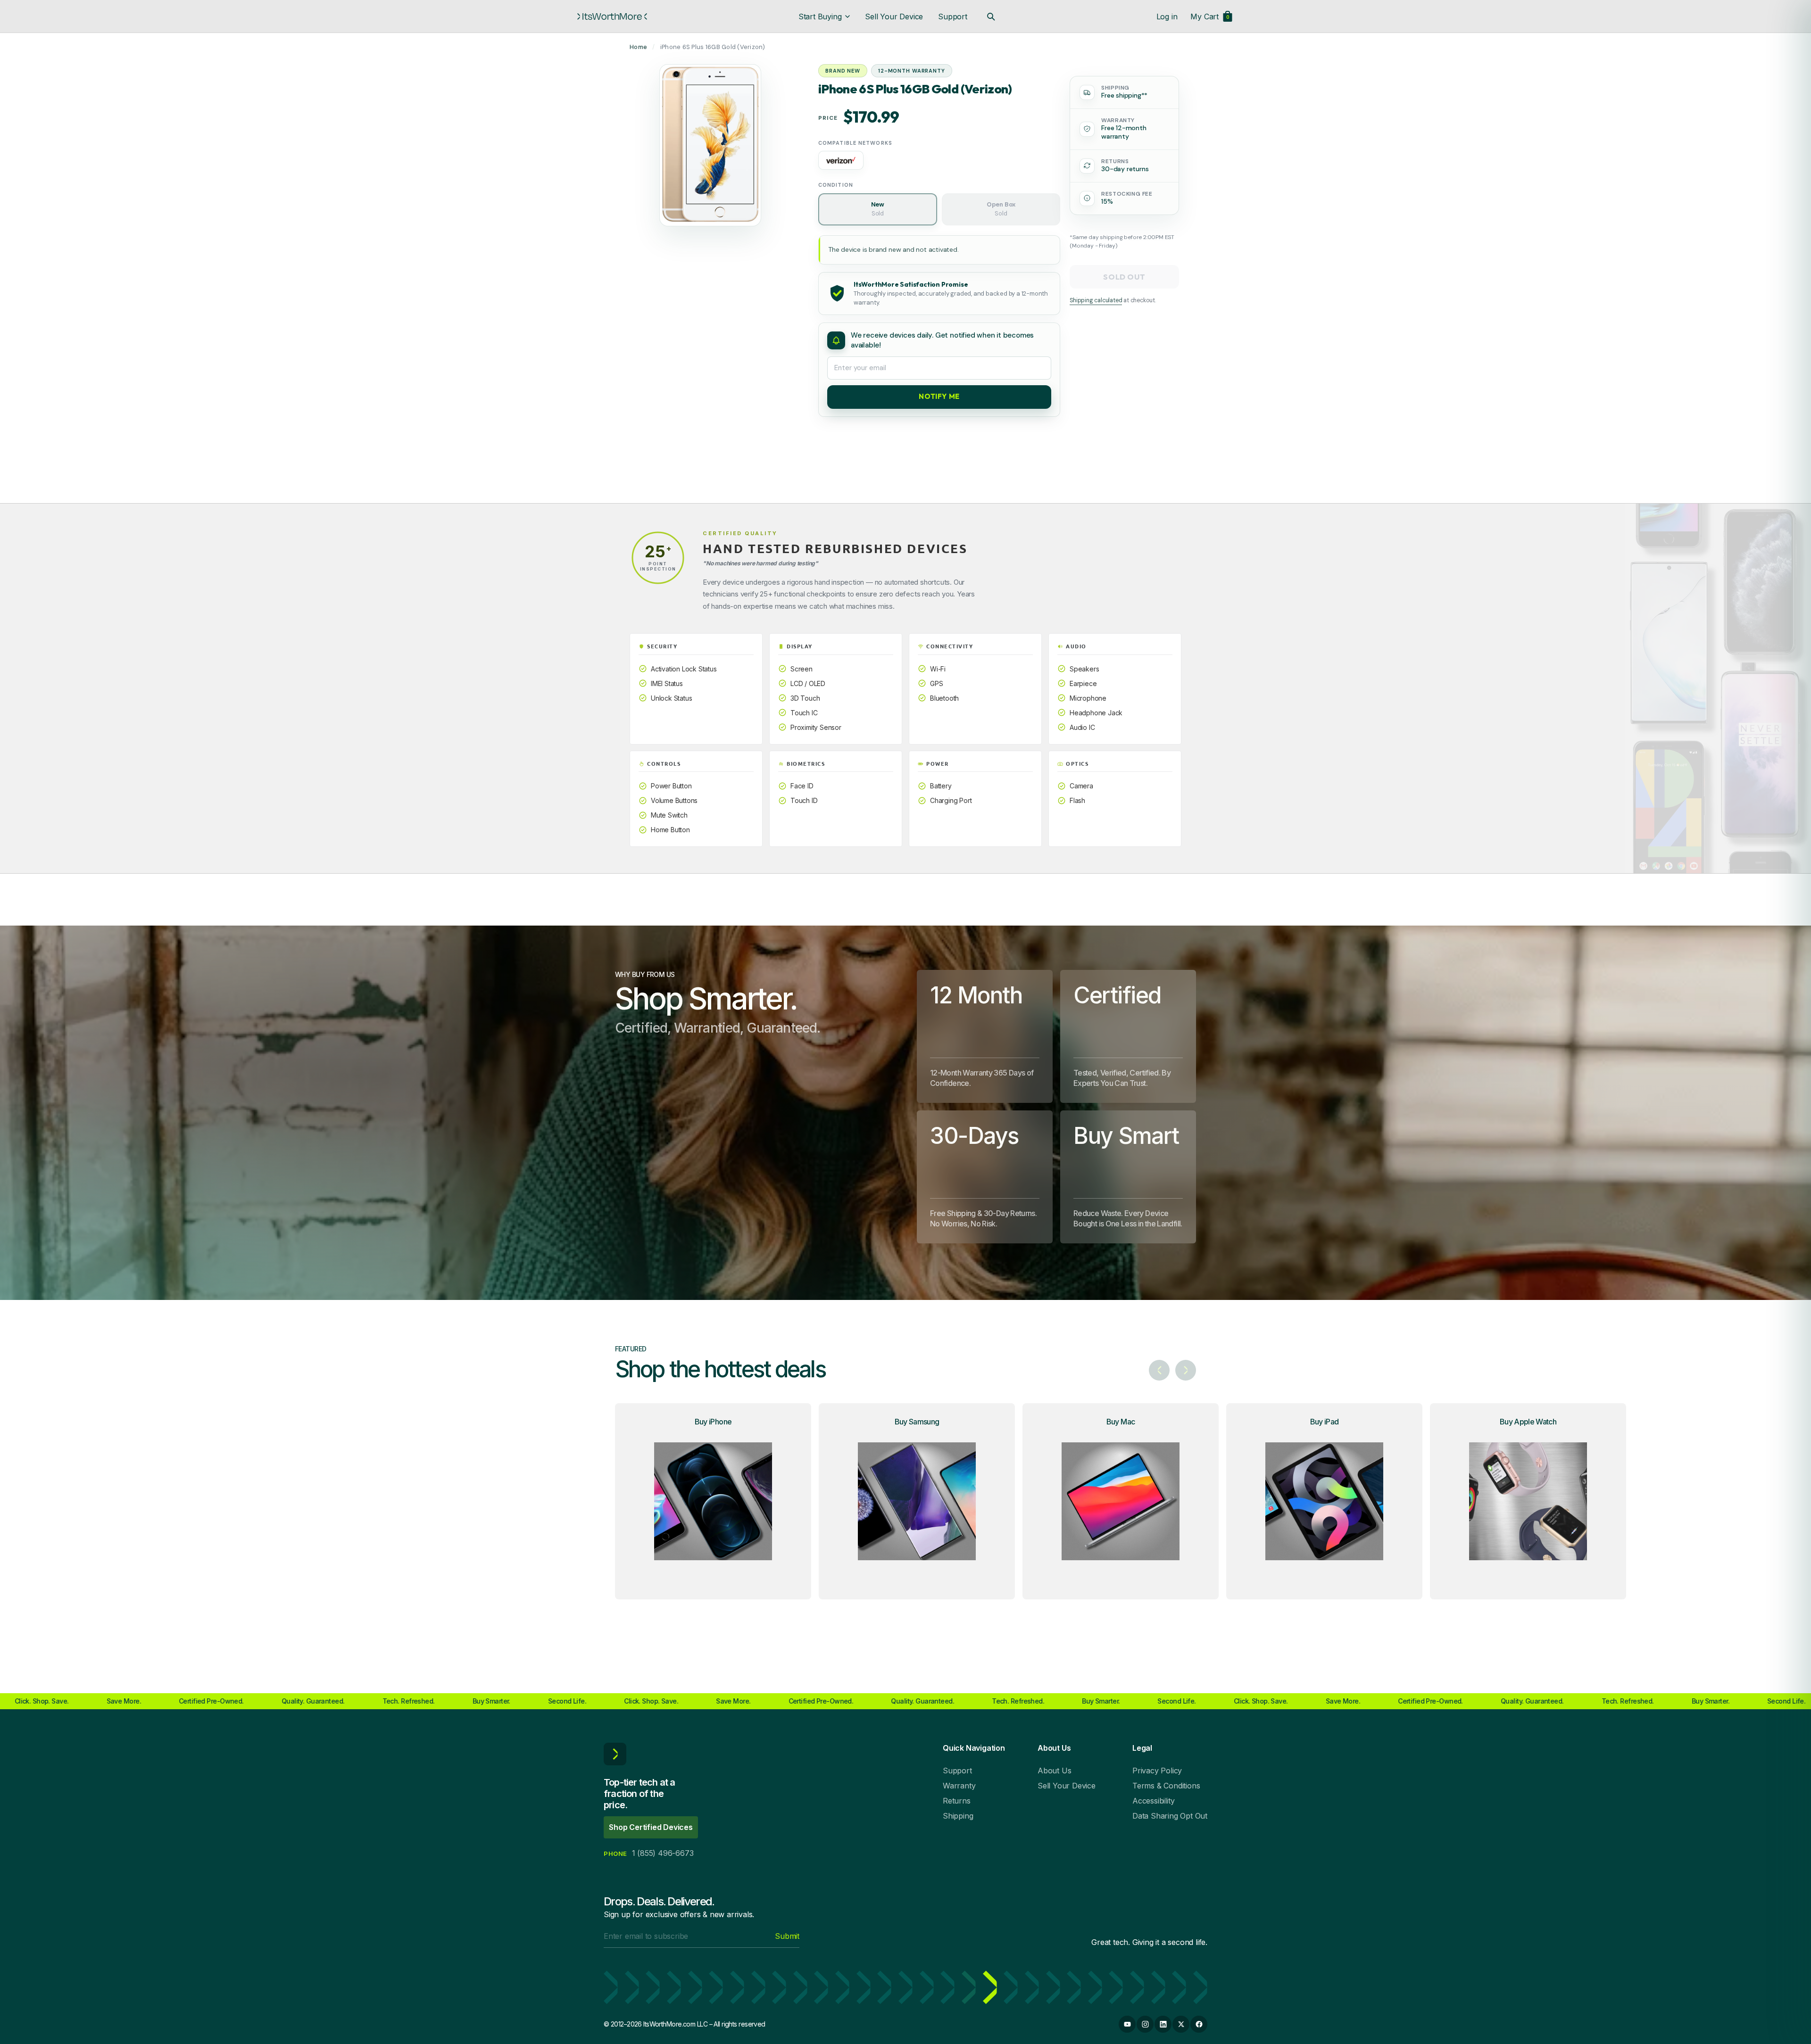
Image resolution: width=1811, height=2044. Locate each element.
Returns (957, 1801)
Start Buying (820, 17)
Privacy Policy (1157, 1771)
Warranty (959, 1786)
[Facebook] (1199, 2024)
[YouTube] (1127, 2024)
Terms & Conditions (1166, 1786)
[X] (1181, 2024)
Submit (787, 1936)
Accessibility (1153, 1801)
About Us (1054, 1771)
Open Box (1001, 209)
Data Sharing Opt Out (1170, 1816)
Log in (1167, 17)
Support (953, 17)
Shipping (958, 1816)
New (878, 209)
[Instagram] (1145, 2024)
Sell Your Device (894, 17)
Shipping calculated (1096, 300)
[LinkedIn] (1163, 2024)
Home (638, 47)
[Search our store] (991, 17)
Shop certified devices (651, 1827)
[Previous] (1159, 1370)
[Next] (1186, 1370)
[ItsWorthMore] (612, 17)
